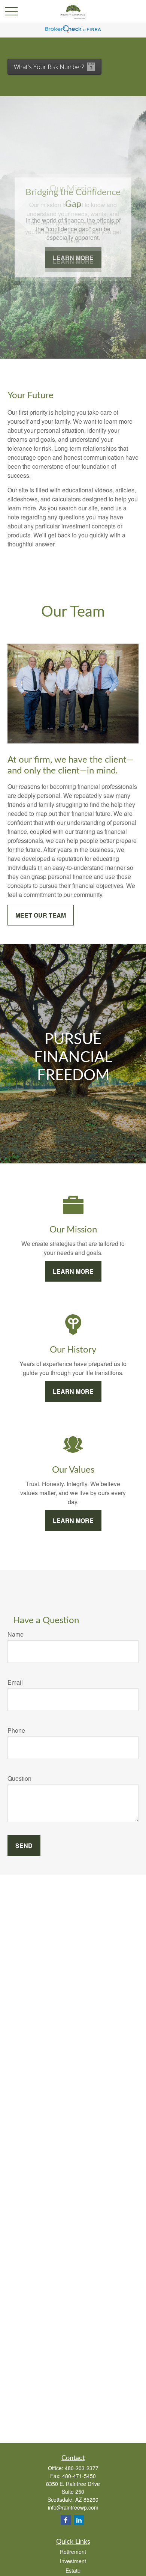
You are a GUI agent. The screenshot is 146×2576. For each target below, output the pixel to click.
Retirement (73, 2552)
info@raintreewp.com (73, 2507)
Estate (73, 2570)
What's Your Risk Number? (49, 67)
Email (15, 1682)
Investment (73, 2561)
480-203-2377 (82, 2468)
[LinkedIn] (79, 2520)
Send (24, 1845)
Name (16, 1634)
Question (19, 1778)
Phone (16, 1730)
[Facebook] (66, 2520)
